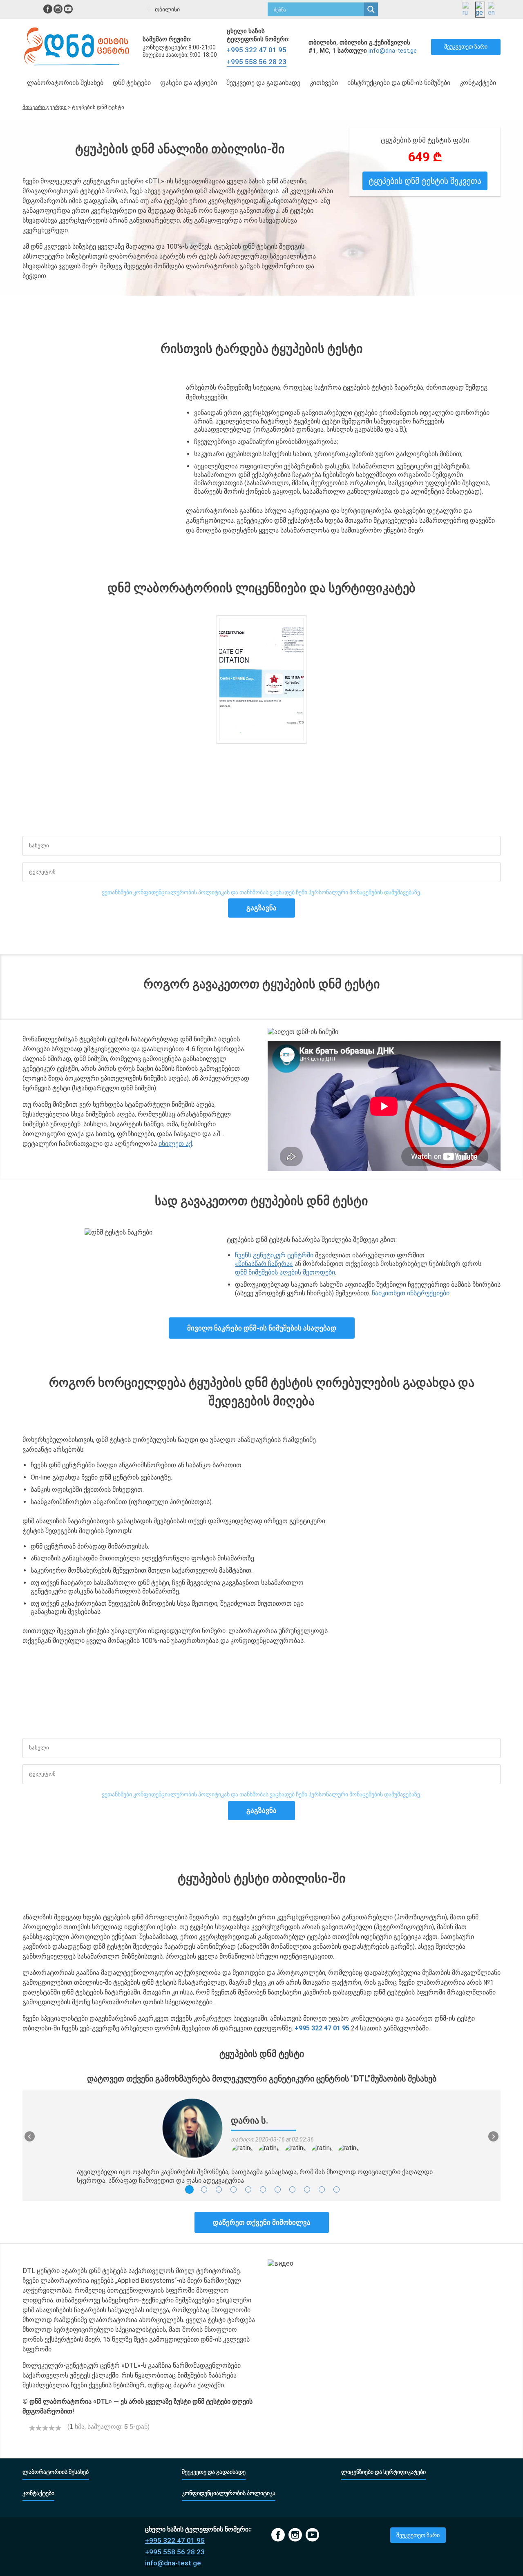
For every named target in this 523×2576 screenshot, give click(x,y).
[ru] (467, 10)
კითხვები (324, 83)
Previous (30, 2136)
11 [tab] (336, 2189)
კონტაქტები (478, 83)
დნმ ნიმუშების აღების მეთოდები (285, 1272)
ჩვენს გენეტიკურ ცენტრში (274, 1255)
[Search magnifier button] (371, 9)
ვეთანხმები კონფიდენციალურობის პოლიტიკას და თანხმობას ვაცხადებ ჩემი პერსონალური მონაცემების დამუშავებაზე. (262, 892)
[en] (493, 10)
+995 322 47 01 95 (257, 50)
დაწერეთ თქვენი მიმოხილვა (262, 2222)
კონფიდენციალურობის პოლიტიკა (229, 2493)
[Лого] (78, 47)
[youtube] (68, 9)
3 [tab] (219, 2189)
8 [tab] (292, 2189)
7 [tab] (278, 2189)
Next (493, 2136)
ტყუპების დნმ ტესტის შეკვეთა (425, 181)
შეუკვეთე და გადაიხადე (263, 83)
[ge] (480, 10)
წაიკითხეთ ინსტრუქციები (411, 1293)
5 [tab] (248, 2189)
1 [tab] (189, 2189)
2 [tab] (204, 2189)
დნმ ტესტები (132, 83)
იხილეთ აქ (175, 1144)
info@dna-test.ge (393, 51)
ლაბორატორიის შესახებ (65, 83)
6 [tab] (263, 2189)
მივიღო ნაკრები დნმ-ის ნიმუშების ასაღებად (262, 1328)
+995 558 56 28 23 (257, 62)
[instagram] (58, 9)
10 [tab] (322, 2189)
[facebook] (48, 9)
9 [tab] (307, 2189)
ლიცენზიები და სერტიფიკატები (383, 2472)
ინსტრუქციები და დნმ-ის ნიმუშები (399, 83)
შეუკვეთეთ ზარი (466, 47)
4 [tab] (234, 2189)
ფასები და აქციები (189, 83)
